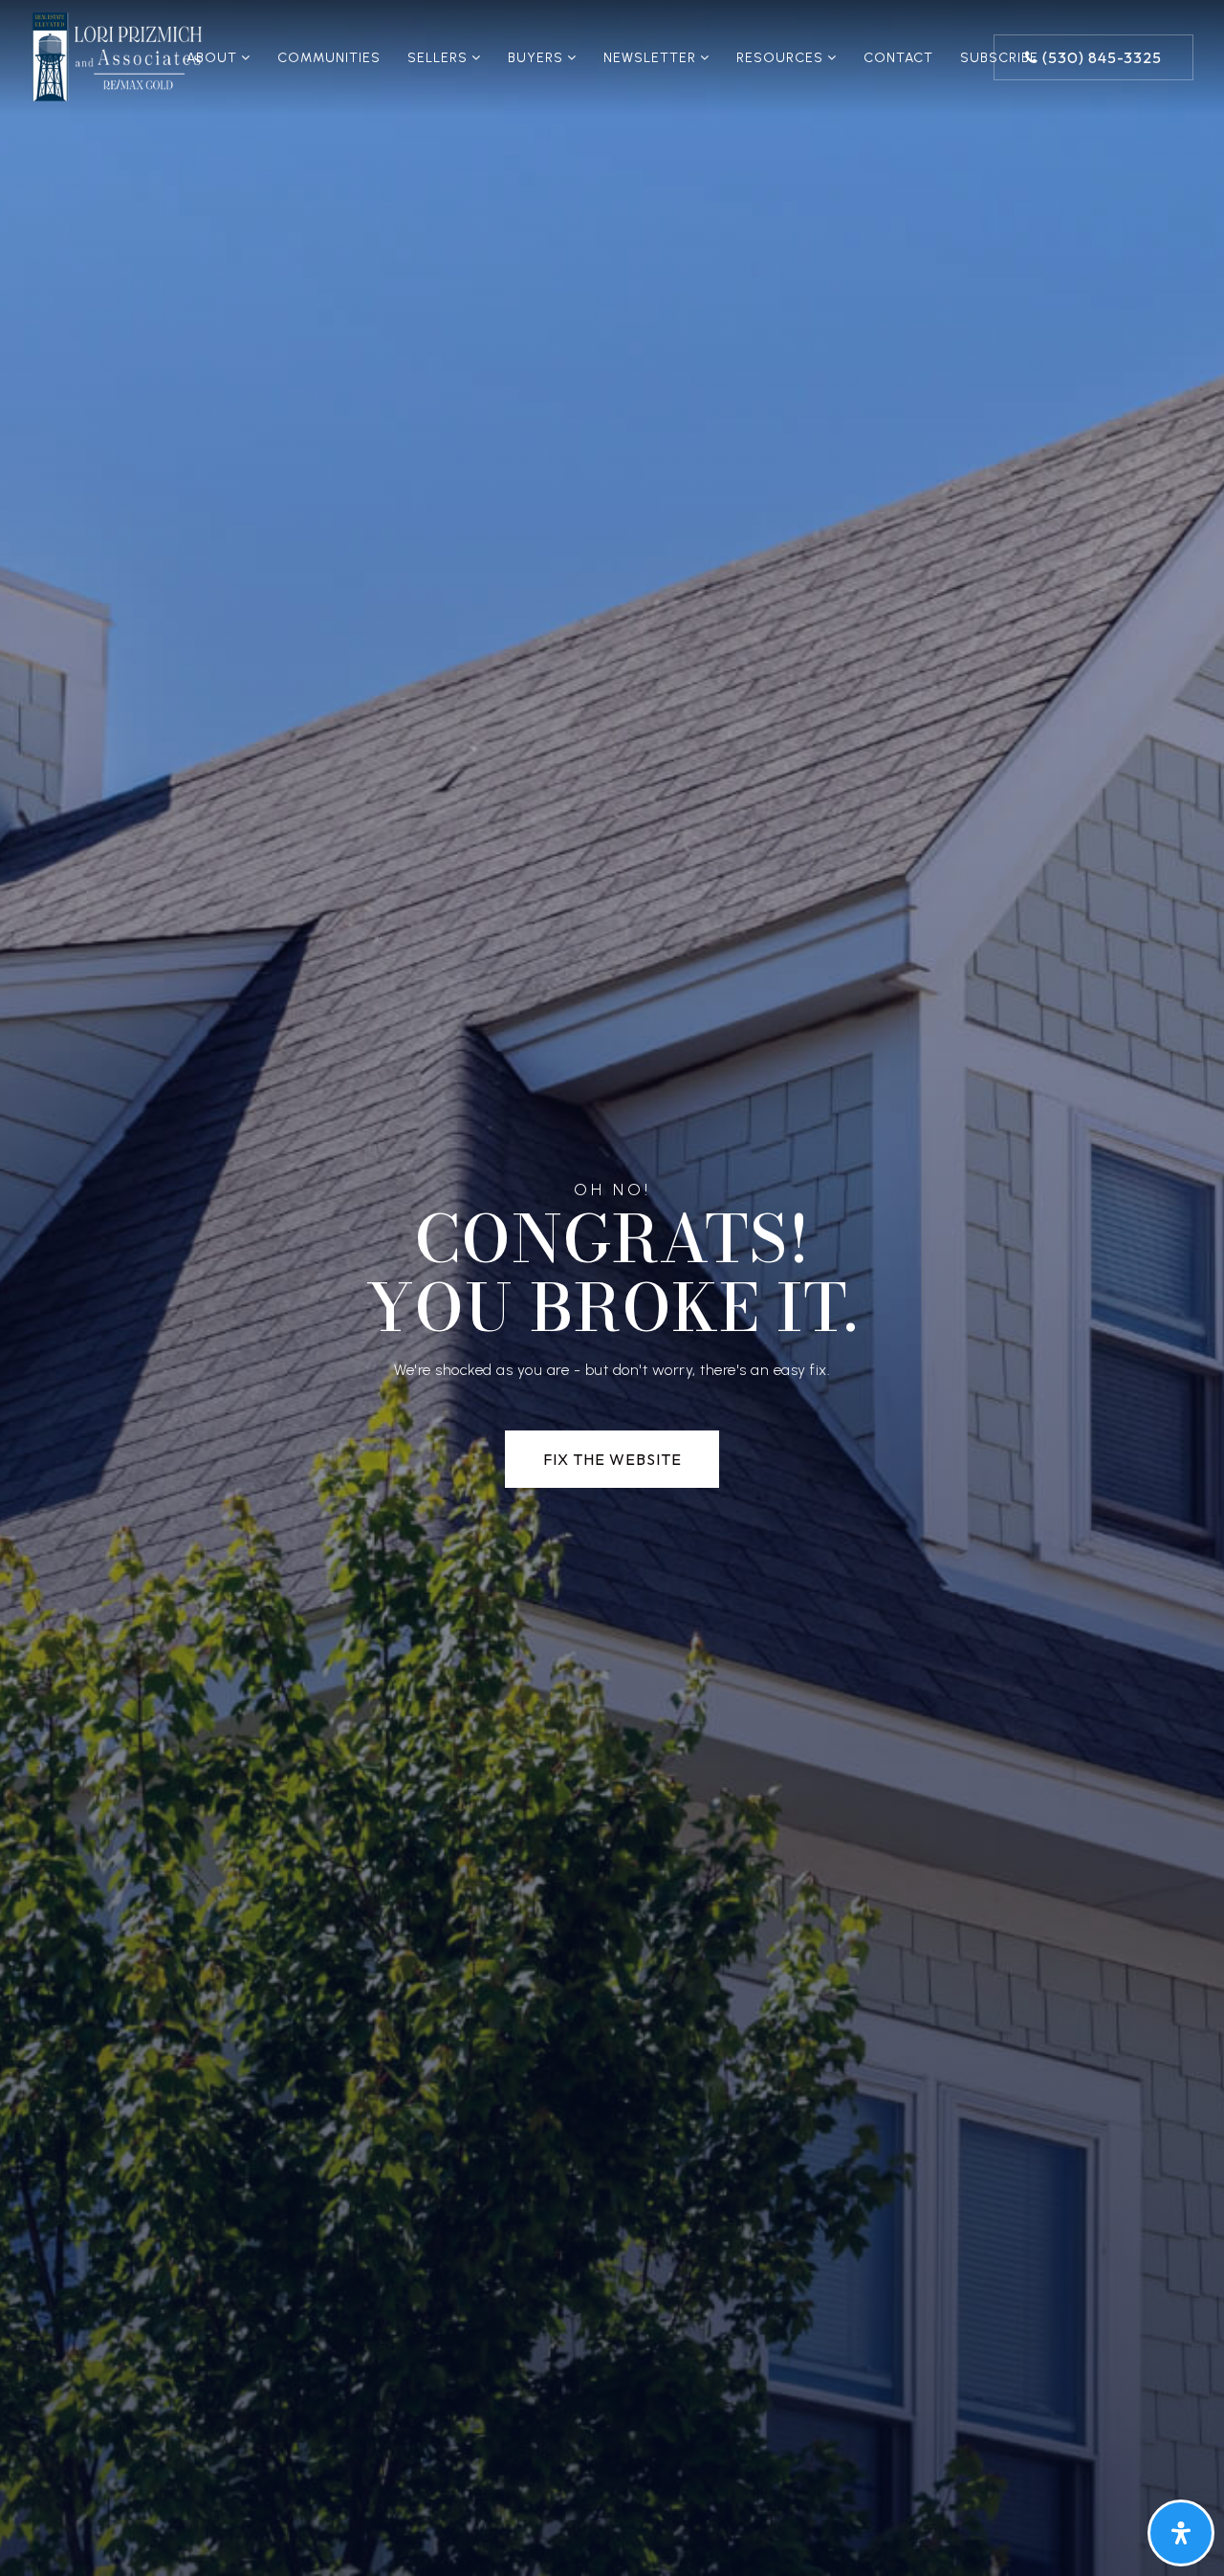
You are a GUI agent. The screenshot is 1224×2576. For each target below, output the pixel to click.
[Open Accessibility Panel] (1181, 2533)
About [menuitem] (214, 58)
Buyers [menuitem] (537, 58)
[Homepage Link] (118, 56)
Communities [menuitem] (329, 58)
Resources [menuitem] (782, 58)
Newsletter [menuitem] (652, 58)
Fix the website (612, 1459)
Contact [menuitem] (898, 58)
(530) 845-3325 (1100, 57)
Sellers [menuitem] (439, 58)
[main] (612, 1288)
